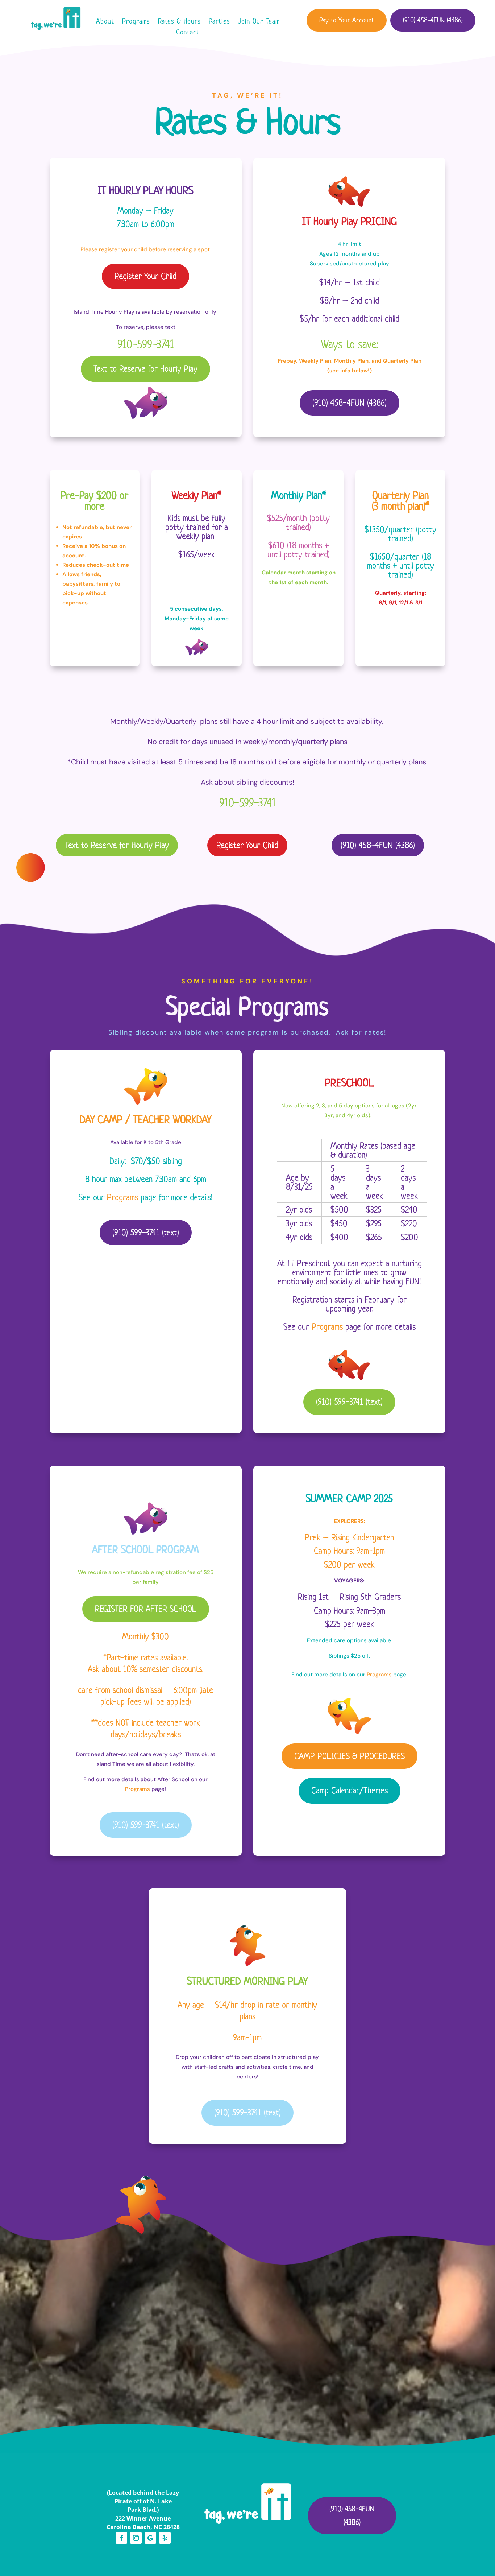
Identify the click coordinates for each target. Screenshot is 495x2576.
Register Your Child (145, 276)
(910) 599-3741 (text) (146, 1232)
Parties (219, 22)
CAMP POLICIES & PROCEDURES (350, 1756)
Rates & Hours (179, 22)
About (105, 22)
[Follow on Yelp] (165, 2538)
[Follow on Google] (150, 2538)
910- (146, 344)
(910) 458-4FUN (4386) (433, 20)
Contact (188, 33)
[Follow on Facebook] (121, 2538)
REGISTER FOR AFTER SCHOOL (146, 1609)
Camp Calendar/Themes (350, 1790)
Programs (136, 22)
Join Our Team (259, 22)
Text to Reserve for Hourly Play (145, 369)
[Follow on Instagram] (136, 2538)
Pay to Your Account (347, 20)
